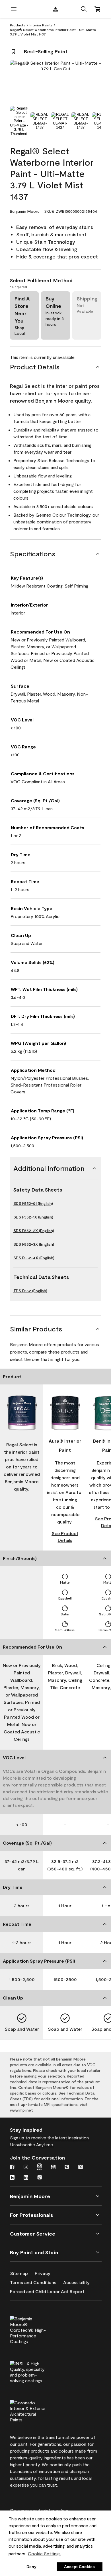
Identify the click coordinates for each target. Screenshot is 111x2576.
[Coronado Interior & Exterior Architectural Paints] (38, 2410)
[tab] (19, 121)
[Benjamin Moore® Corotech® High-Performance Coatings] (38, 2329)
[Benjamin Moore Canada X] (81, 2167)
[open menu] (14, 9)
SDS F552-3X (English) (34, 1244)
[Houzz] (12, 2178)
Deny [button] (31, 2567)
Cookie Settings (44, 2553)
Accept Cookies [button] (79, 2567)
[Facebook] (12, 2167)
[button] (84, 9)
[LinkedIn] (26, 2178)
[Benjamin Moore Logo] (55, 9)
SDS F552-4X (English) (34, 1258)
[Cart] (97, 9)
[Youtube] (53, 2167)
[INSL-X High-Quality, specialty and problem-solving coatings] (38, 2371)
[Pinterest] (67, 2167)
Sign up (17, 2138)
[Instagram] (26, 2167)
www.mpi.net (21, 2110)
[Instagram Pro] (40, 2167)
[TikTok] (40, 2178)
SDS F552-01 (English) (33, 1203)
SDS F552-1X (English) (33, 1217)
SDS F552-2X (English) (34, 1231)
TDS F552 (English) (30, 1291)
